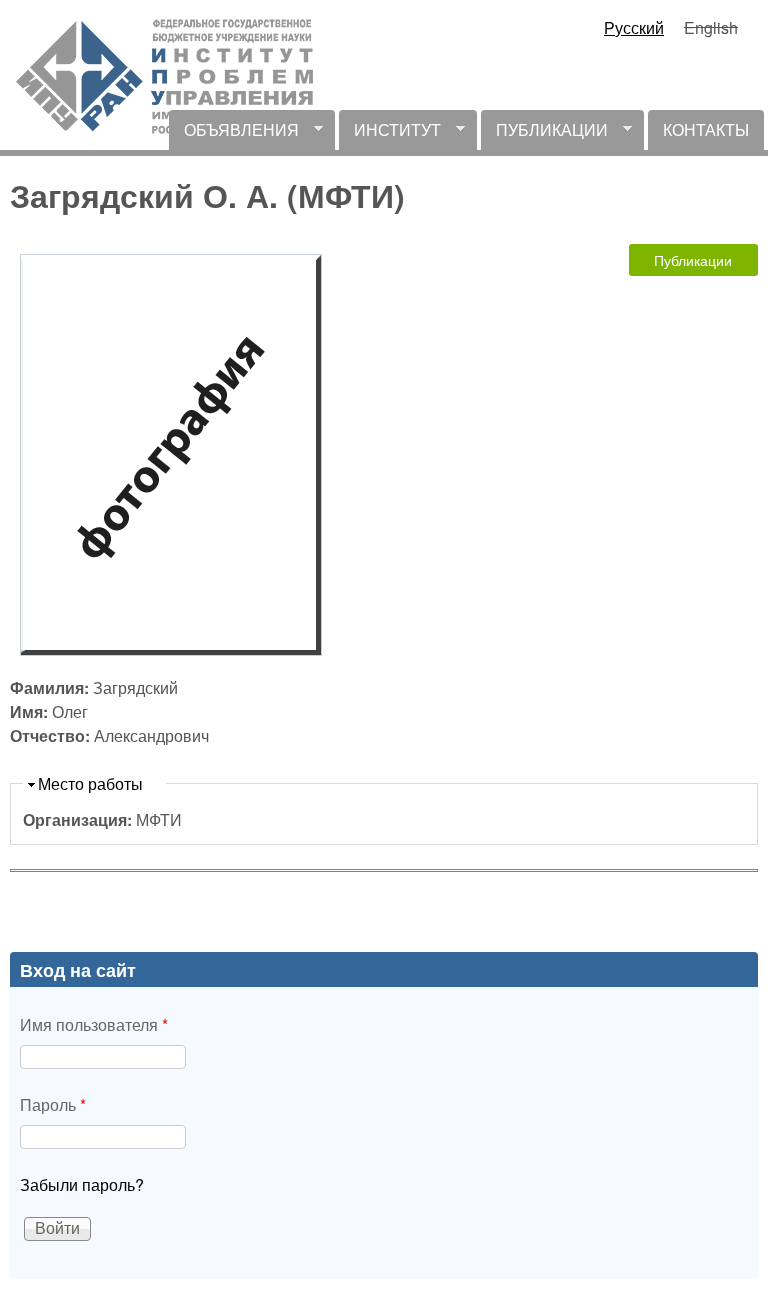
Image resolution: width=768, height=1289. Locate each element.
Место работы (90, 783)
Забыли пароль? (82, 1184)
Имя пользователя (94, 1024)
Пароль (53, 1104)
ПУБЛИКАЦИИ (544, 134)
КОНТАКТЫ (706, 129)
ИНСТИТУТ (390, 134)
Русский (634, 27)
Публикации (693, 260)
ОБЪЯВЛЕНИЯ (234, 134)
